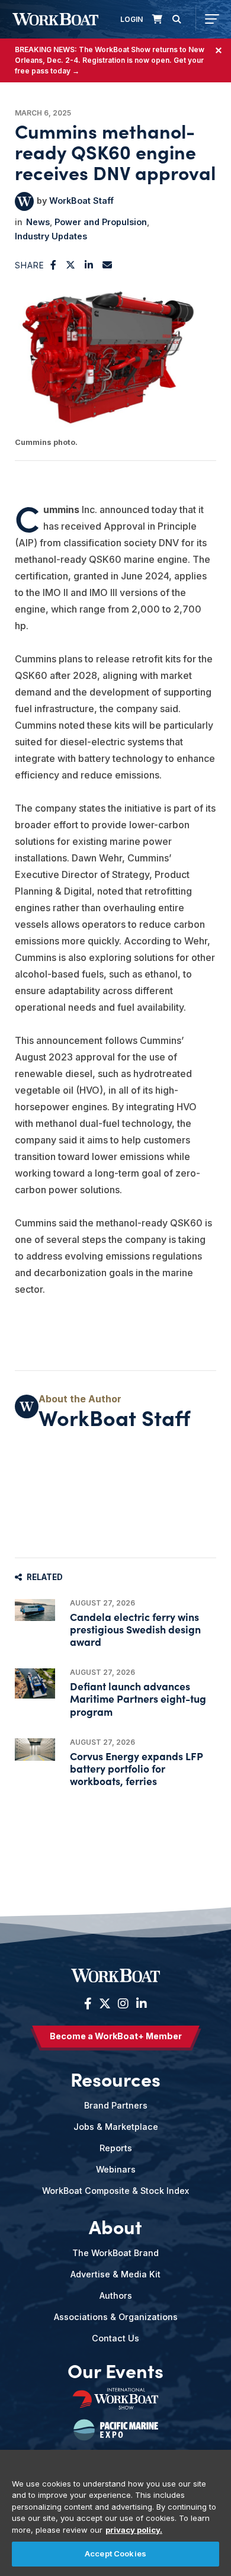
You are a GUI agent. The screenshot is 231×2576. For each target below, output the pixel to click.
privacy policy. (134, 2530)
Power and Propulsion (101, 222)
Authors (116, 2295)
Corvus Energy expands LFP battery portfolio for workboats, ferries (136, 1768)
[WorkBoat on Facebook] (88, 2004)
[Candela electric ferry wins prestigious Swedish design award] (35, 1610)
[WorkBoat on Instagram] (123, 2004)
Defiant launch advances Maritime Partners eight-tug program (138, 1698)
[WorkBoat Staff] (24, 201)
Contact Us (115, 2338)
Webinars (116, 2169)
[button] (54, 265)
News (38, 222)
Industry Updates (51, 236)
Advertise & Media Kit (115, 2274)
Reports (116, 2148)
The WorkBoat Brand (115, 2253)
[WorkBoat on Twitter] (105, 2004)
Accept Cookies (115, 2553)
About (115, 2226)
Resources (115, 2079)
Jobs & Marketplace (116, 2127)
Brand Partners (116, 2105)
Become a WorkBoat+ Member (116, 2036)
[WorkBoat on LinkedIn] (140, 2004)
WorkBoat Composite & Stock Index (115, 2191)
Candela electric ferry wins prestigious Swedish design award (135, 1629)
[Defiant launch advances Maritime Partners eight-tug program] (35, 1683)
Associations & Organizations (116, 2317)
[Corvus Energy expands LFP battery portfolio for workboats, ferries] (35, 1750)
